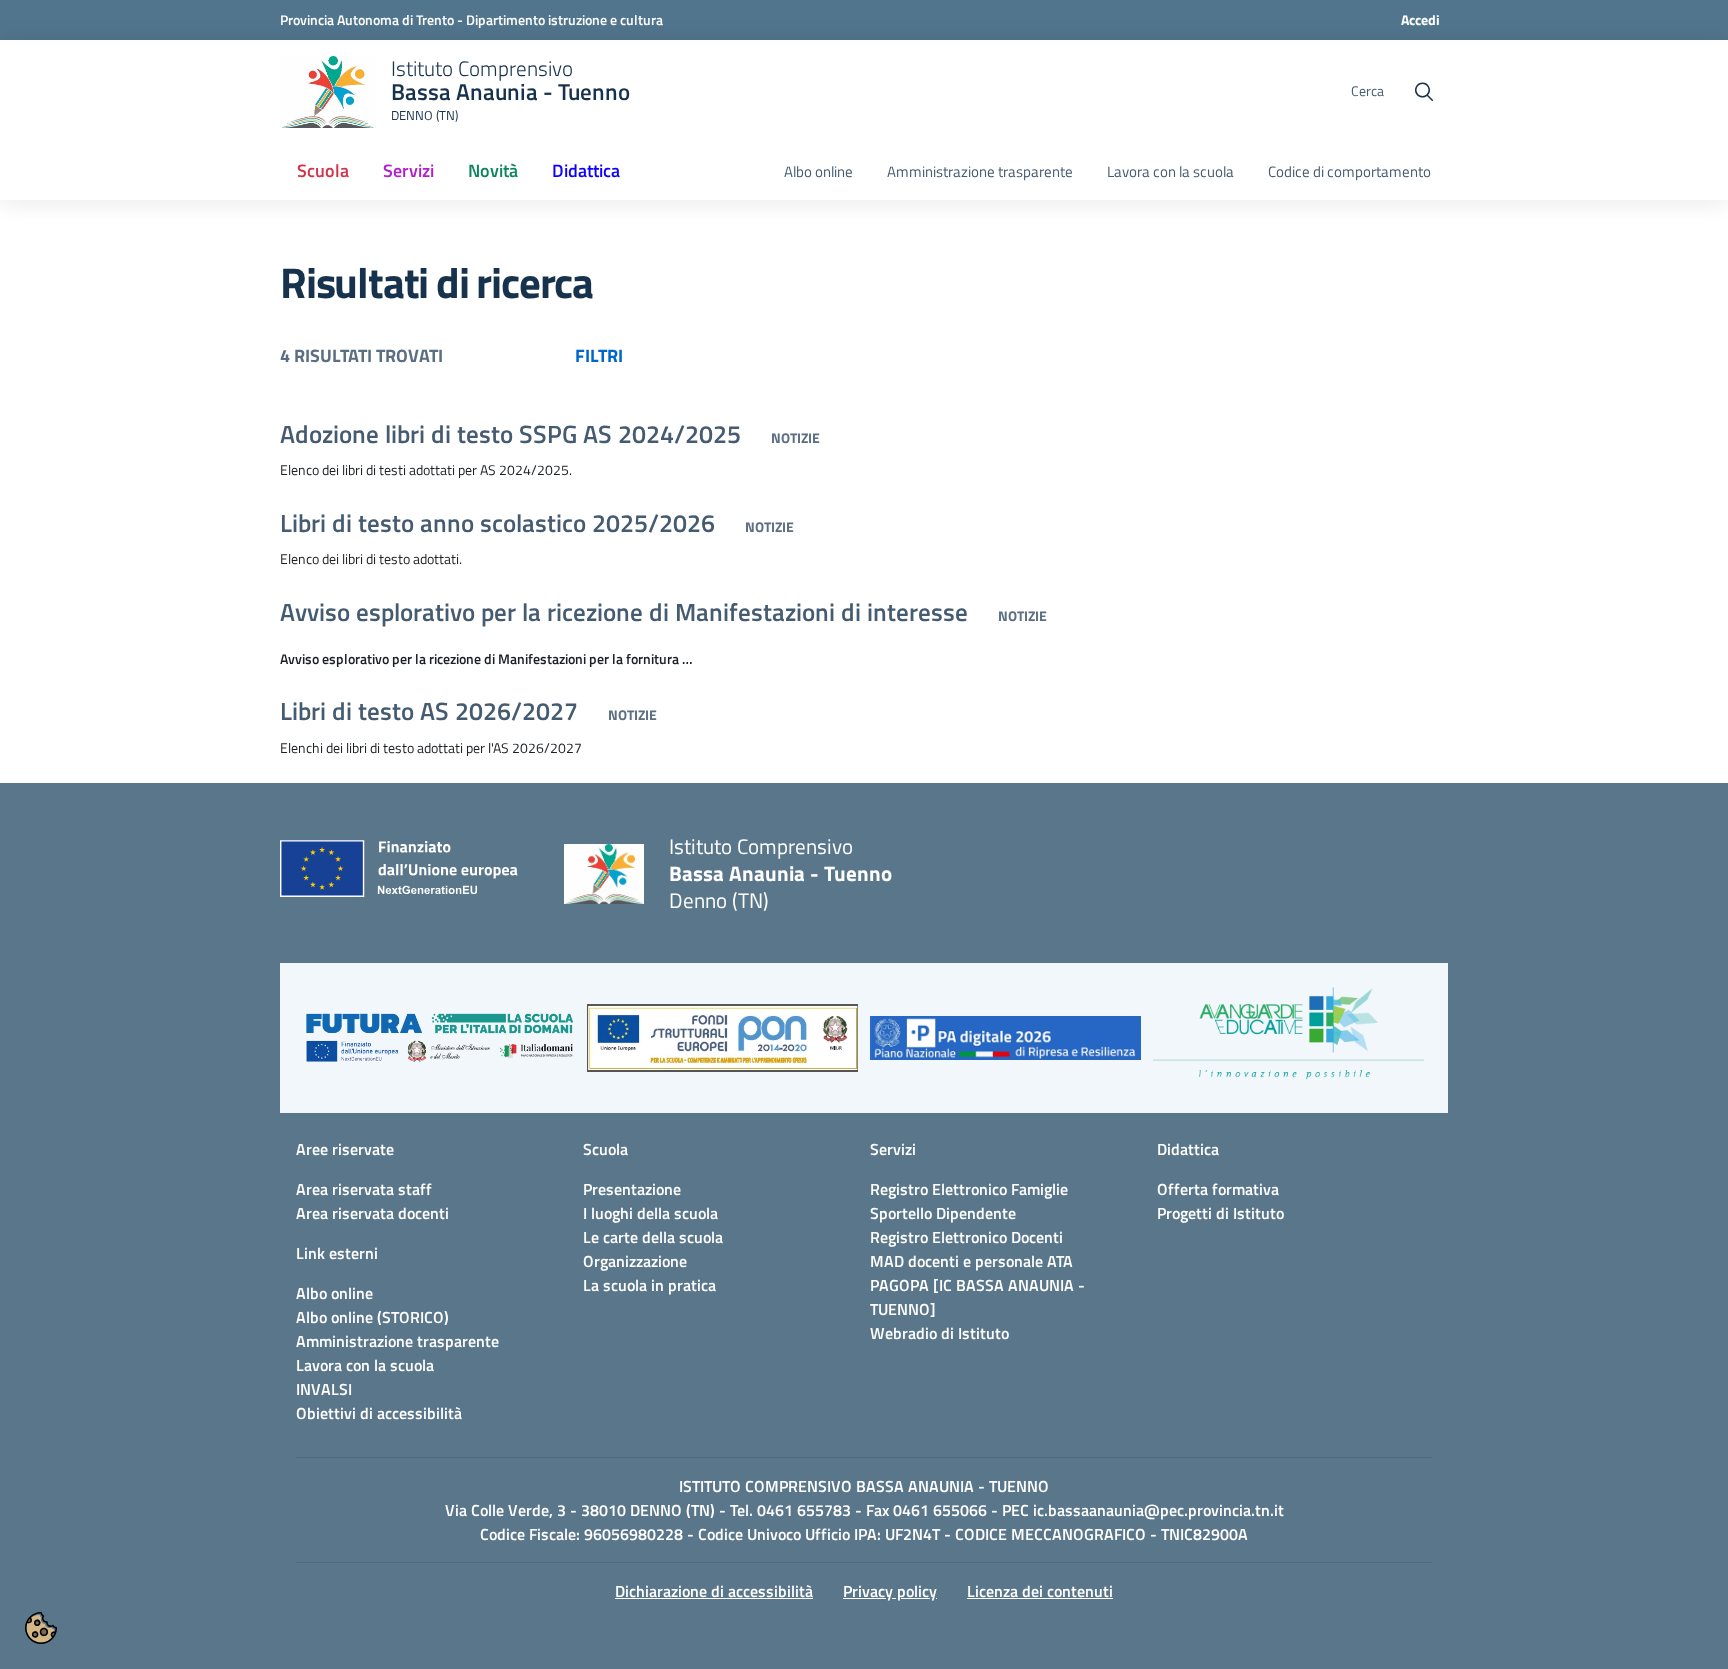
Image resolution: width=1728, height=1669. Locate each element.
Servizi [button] (408, 170)
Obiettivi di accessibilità (379, 1413)
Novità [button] (493, 170)
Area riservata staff (364, 1189)
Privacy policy (890, 1591)
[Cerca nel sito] (1424, 92)
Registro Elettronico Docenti (966, 1237)
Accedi (1420, 19)
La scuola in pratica (649, 1285)
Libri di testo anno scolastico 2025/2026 (497, 523)
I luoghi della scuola (650, 1213)
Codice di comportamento (1349, 172)
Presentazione (632, 1189)
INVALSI (324, 1389)
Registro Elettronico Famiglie (969, 1189)
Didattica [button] (586, 170)
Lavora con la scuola (1170, 172)
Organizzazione (635, 1261)
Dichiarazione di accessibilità (714, 1591)
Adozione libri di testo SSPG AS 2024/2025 (510, 434)
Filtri (599, 355)
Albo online (818, 172)
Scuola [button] (323, 170)
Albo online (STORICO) (372, 1317)
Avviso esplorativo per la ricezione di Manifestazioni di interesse (624, 612)
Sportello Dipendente (943, 1213)
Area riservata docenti (372, 1213)
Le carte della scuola (653, 1237)
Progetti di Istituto (1220, 1213)
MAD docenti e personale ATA (971, 1261)
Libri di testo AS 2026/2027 (429, 711)
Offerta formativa (1218, 1189)
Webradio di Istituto (939, 1333)
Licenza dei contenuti (1040, 1591)
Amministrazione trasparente (980, 172)
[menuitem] (323, 172)
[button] (439, 1048)
